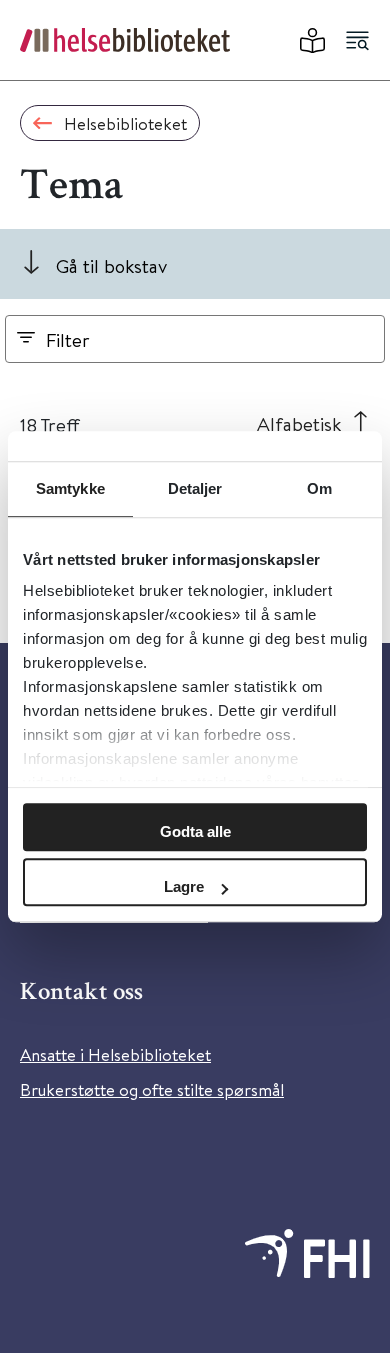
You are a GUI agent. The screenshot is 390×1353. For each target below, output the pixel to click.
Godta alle (195, 831)
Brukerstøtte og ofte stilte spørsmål (152, 1089)
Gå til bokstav (111, 265)
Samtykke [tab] (70, 488)
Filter (68, 339)
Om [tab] (319, 488)
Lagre (184, 886)
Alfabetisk (299, 423)
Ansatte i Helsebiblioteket (115, 1054)
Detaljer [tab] (195, 488)
